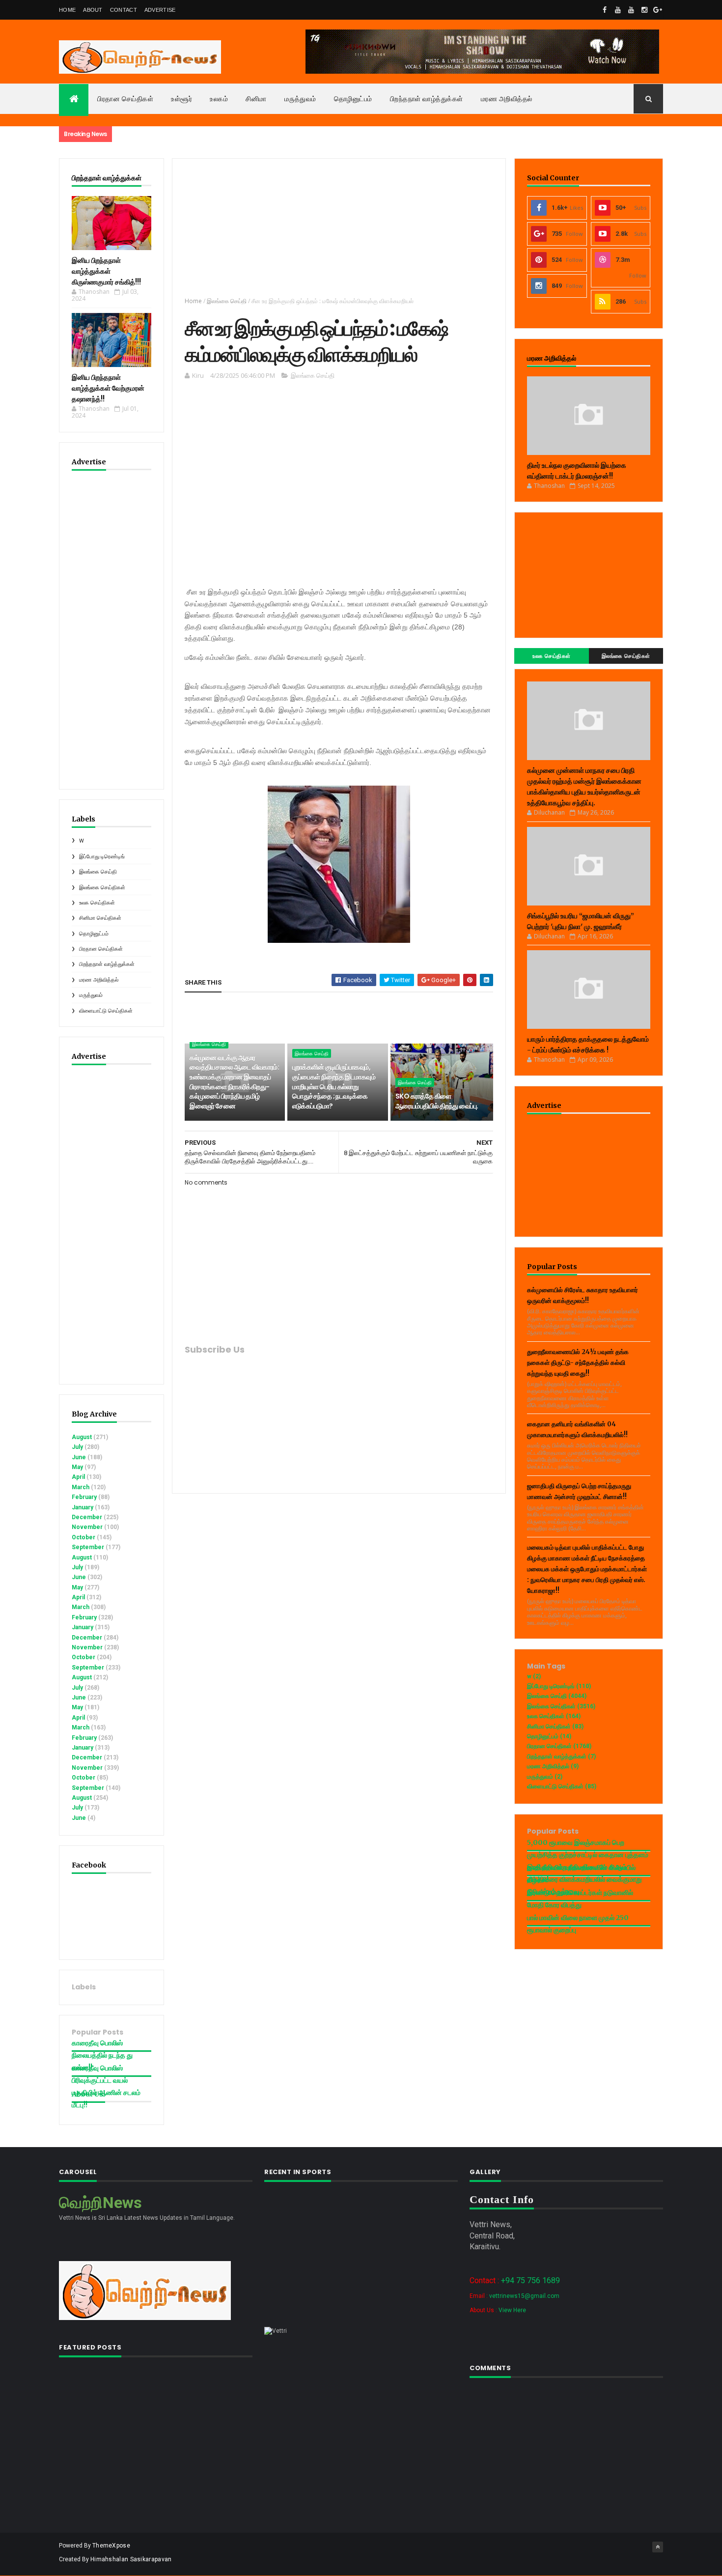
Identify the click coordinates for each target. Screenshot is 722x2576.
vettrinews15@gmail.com (524, 2296)
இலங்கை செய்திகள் (102, 888)
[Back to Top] (658, 2547)
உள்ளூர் (181, 99)
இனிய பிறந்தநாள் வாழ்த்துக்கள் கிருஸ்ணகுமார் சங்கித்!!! (106, 271)
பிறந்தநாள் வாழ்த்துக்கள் (427, 99)
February (84, 1497)
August (82, 1437)
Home (67, 10)
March (81, 1487)
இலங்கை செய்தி (98, 872)
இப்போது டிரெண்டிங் (102, 857)
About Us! (88, 2094)
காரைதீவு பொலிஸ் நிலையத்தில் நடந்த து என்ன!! (102, 2055)
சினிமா (256, 99)
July (77, 1447)
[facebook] (605, 10)
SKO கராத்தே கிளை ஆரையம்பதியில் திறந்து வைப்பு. (437, 1101)
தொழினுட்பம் (353, 99)
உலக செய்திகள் (97, 903)
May (77, 1467)
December (87, 1517)
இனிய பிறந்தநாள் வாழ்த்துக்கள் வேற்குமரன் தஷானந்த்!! (108, 388)
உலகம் (219, 99)
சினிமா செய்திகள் (100, 918)
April (78, 1477)
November (87, 1527)
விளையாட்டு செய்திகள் (106, 1011)
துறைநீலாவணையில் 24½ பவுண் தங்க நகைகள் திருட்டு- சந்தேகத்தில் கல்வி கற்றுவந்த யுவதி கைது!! (578, 1363)
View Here (512, 2310)
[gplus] (658, 10)
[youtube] (618, 10)
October (83, 1537)
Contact (124, 10)
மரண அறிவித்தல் (507, 99)
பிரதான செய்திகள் (125, 99)
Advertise (160, 10)
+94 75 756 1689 (530, 2280)
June (79, 1457)
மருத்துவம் (300, 99)
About (93, 10)
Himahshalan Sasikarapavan (131, 2559)
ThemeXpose (111, 2546)
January (83, 1507)
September (88, 1547)
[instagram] (644, 10)
